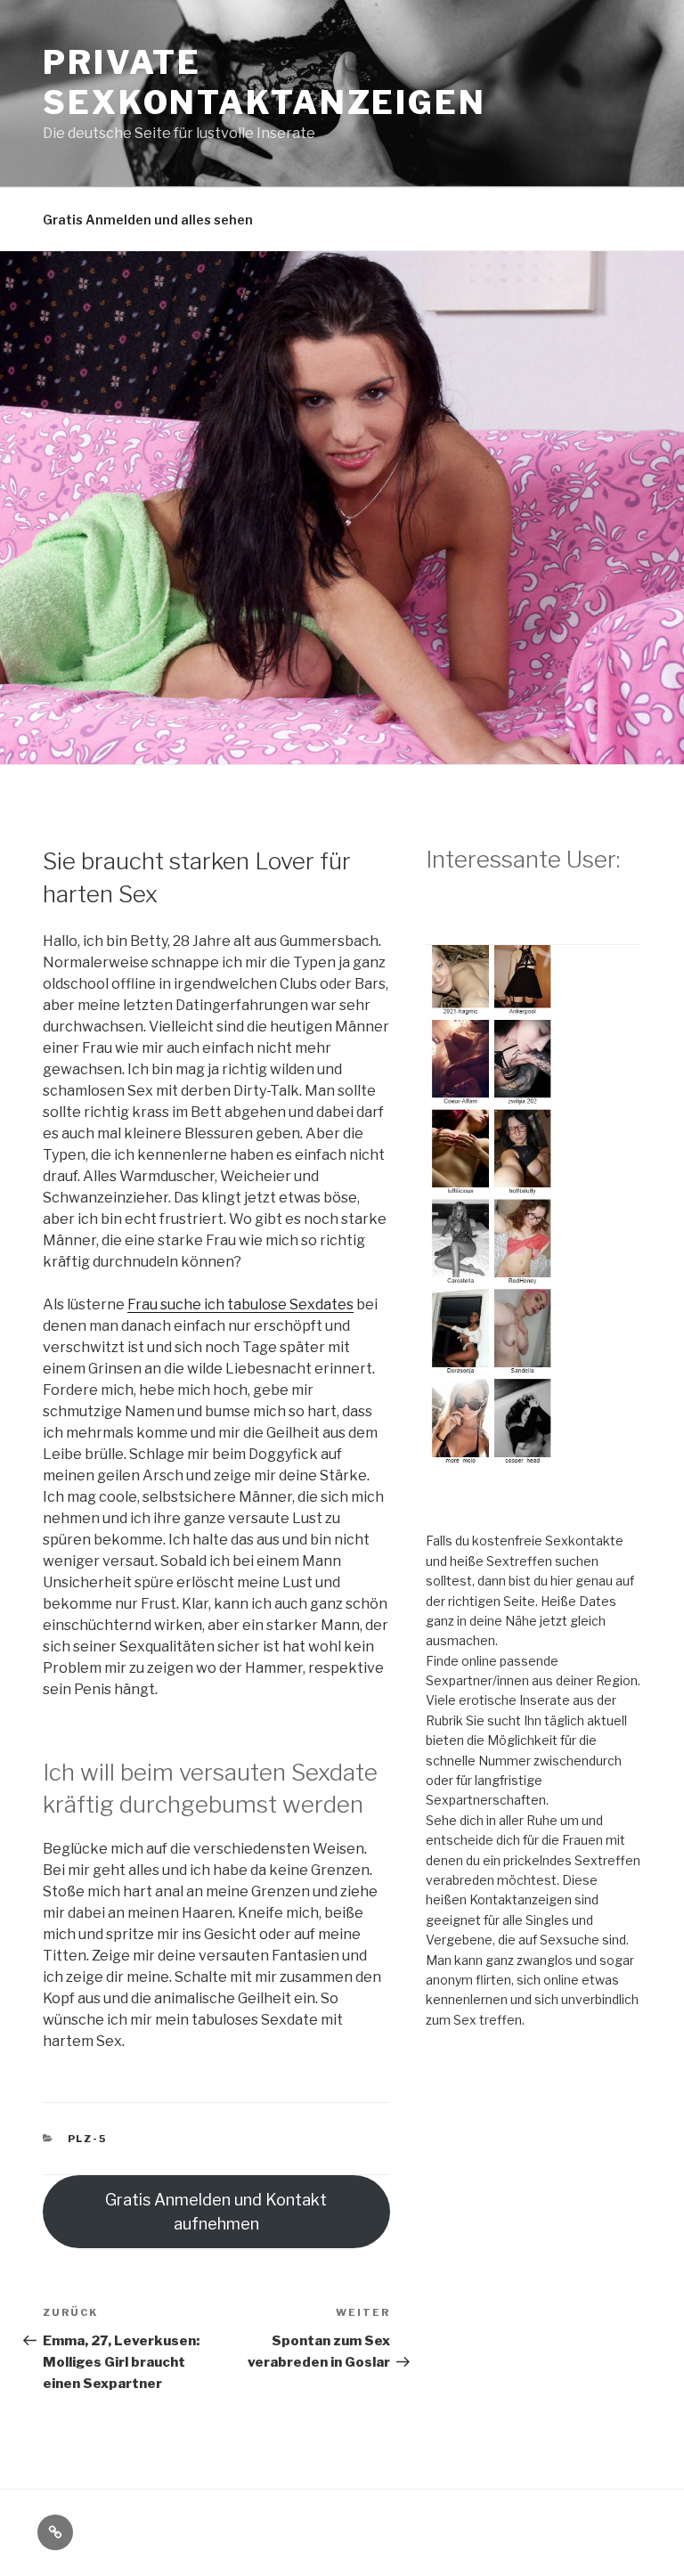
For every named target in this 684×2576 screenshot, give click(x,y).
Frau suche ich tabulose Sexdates (240, 1304)
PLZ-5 (88, 2139)
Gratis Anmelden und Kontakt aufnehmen (216, 2212)
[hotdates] (533, 1471)
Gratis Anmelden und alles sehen (148, 220)
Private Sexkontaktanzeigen (265, 82)
